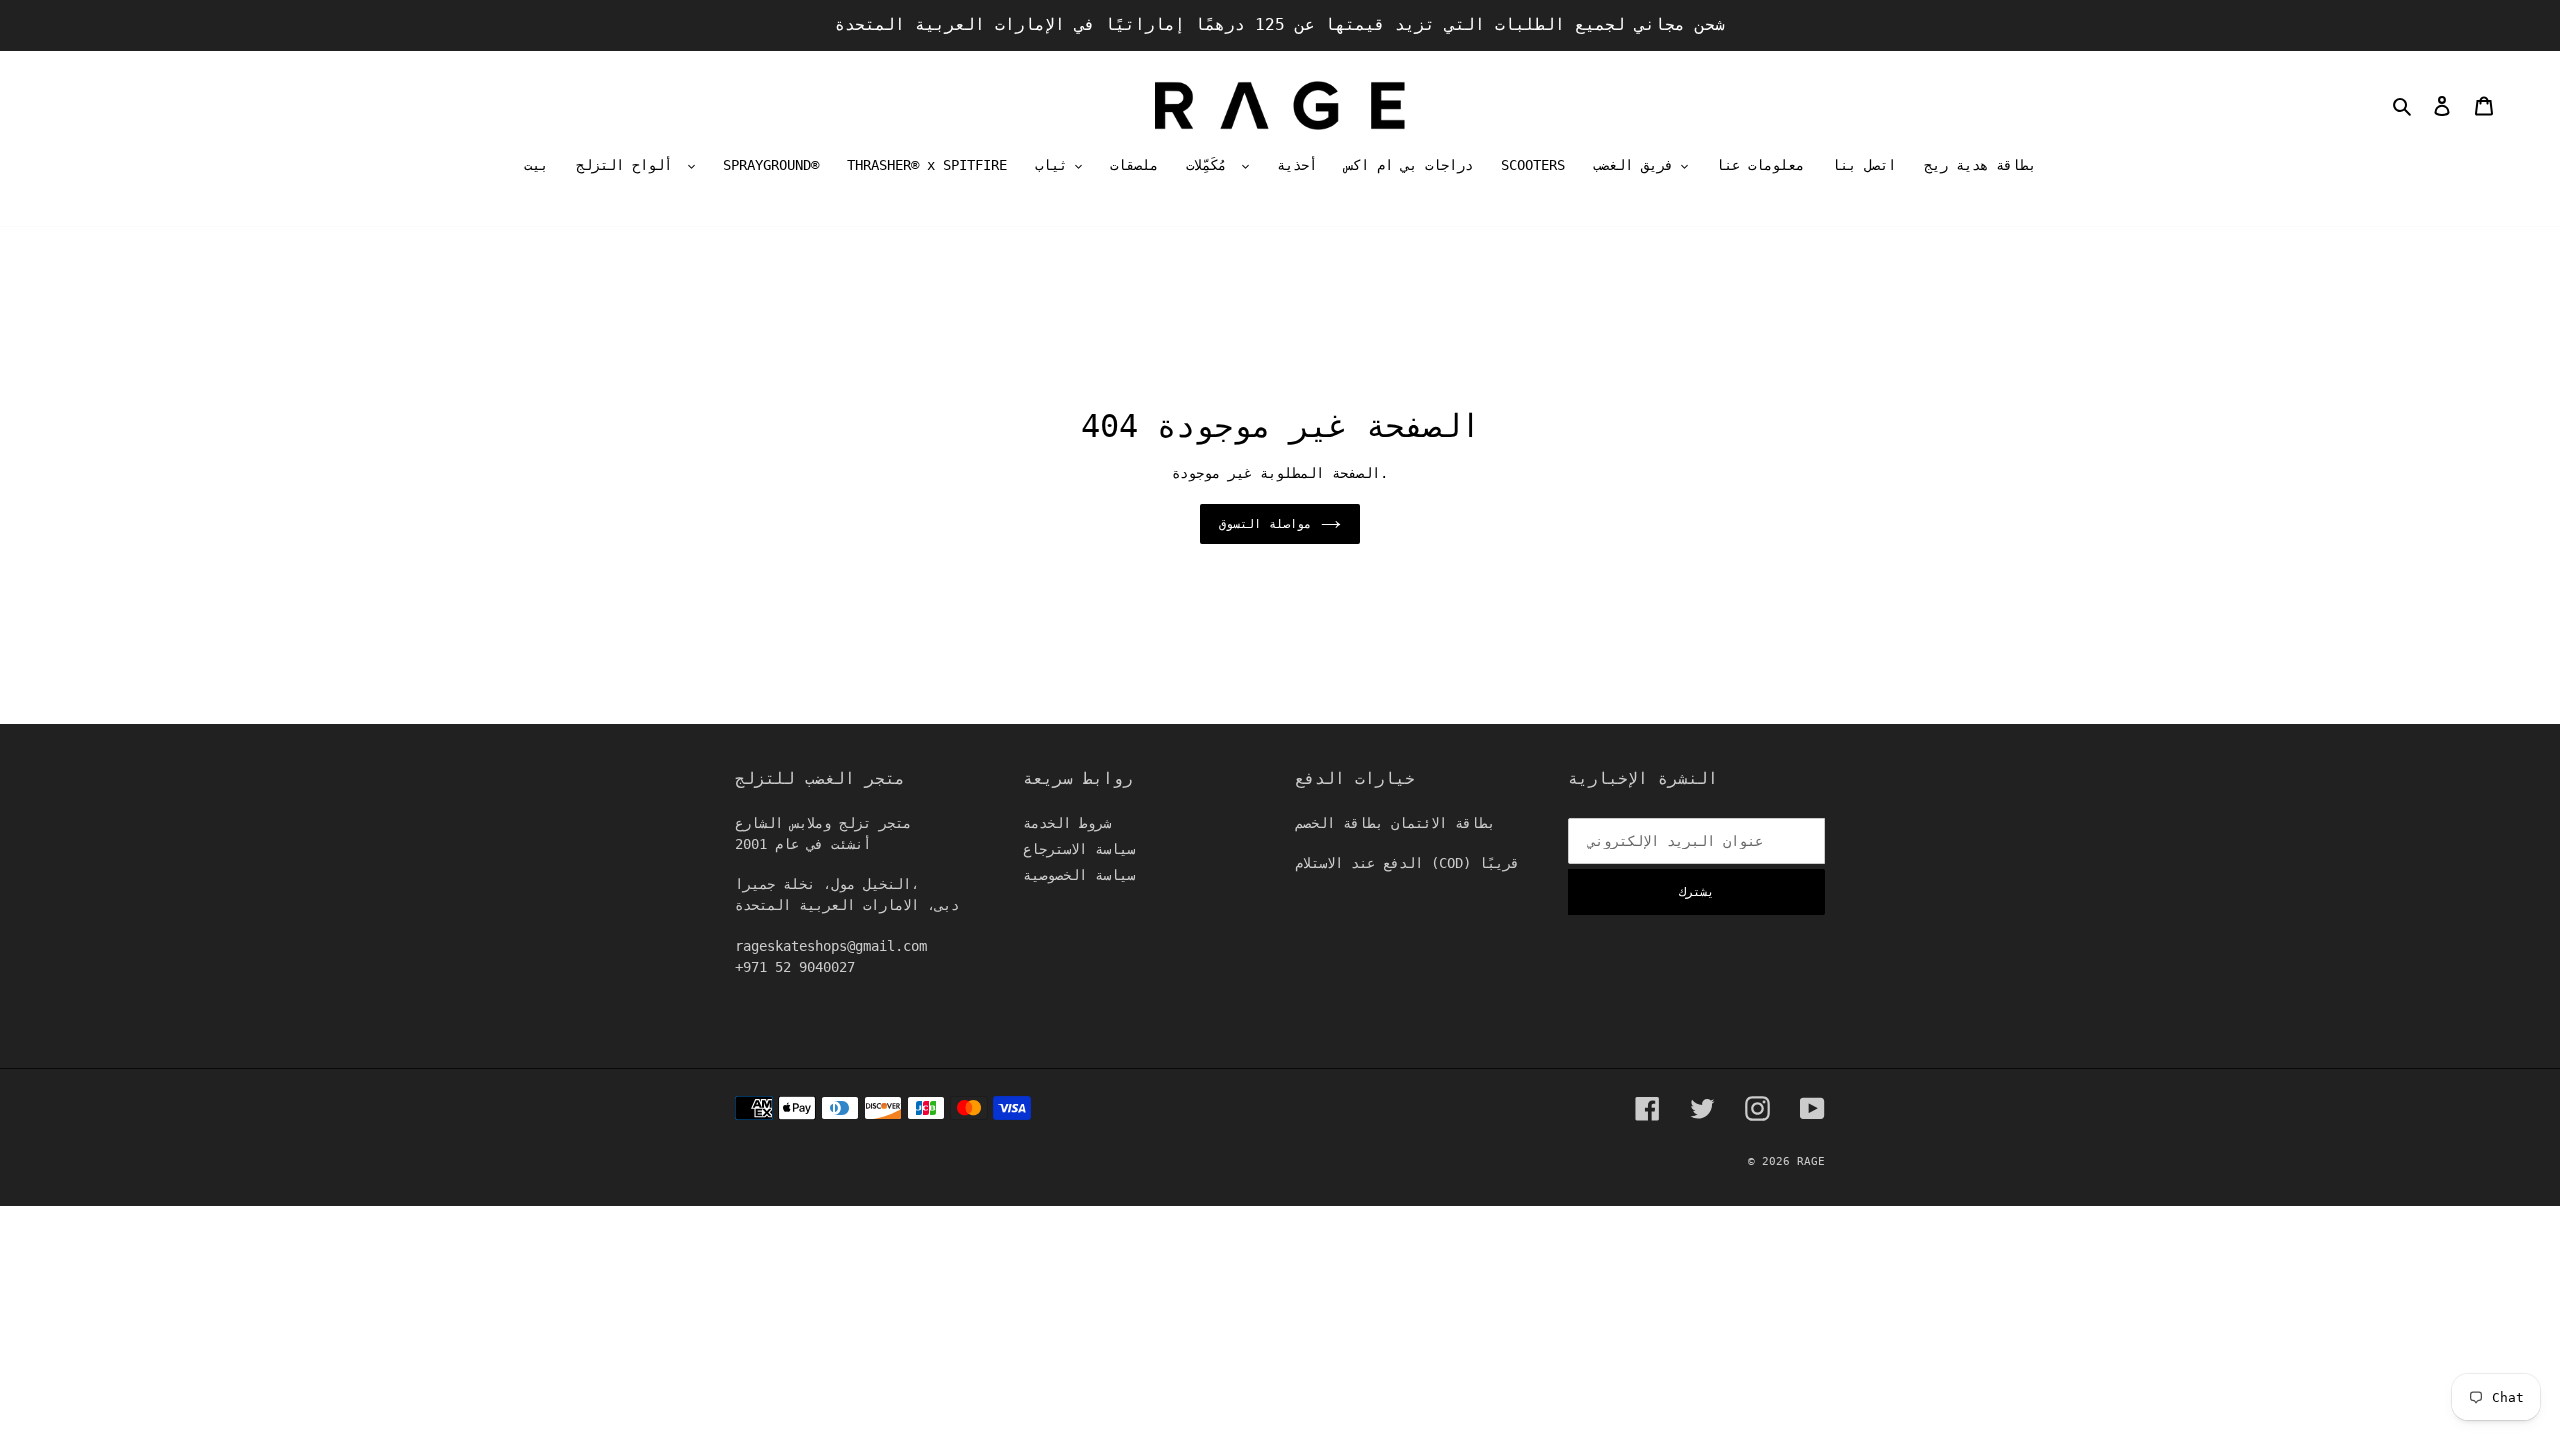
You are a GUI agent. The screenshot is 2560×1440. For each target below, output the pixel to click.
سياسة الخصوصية (1079, 875)
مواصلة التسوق (1265, 524)
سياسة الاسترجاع (1079, 849)
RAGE (1811, 1161)
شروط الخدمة (1067, 823)
